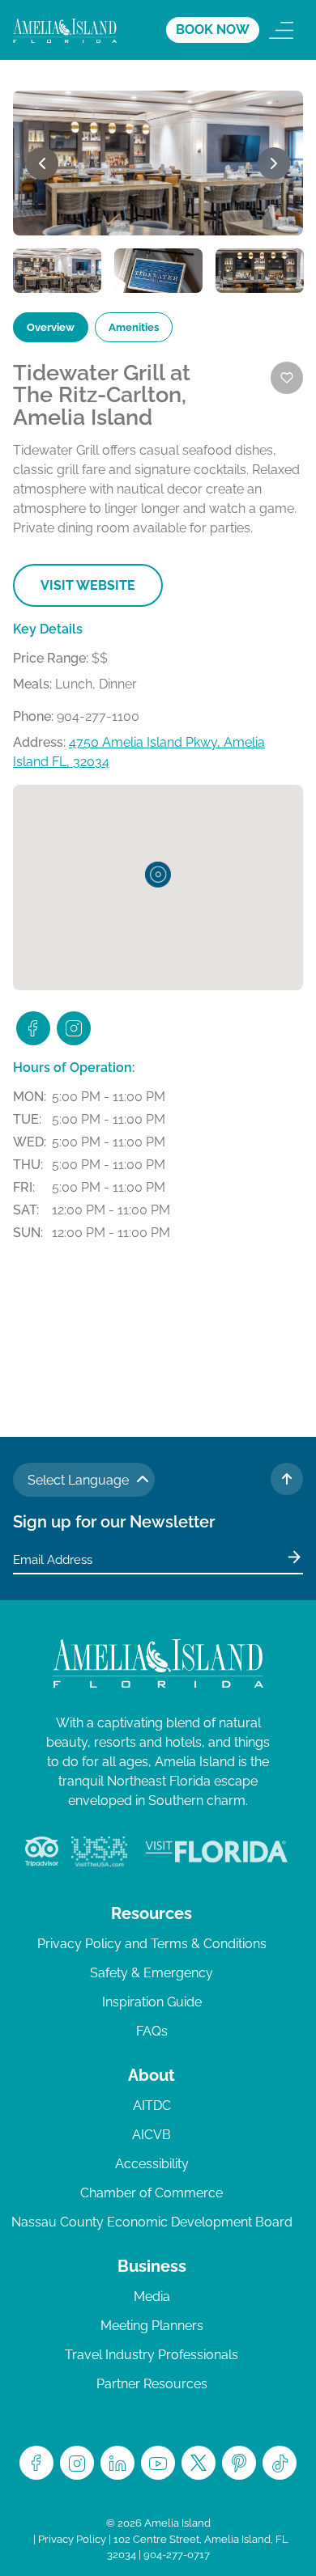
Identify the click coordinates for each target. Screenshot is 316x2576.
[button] (158, 875)
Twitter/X (199, 2463)
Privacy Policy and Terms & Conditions (152, 1944)
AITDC (152, 2106)
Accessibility (152, 2164)
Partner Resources (152, 2384)
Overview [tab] (51, 327)
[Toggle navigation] (281, 30)
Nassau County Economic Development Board (152, 2222)
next (274, 163)
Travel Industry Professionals (152, 2355)
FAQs (152, 2031)
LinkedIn (117, 2463)
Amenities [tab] (134, 327)
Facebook (36, 2463)
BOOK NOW (213, 30)
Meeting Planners (152, 2326)
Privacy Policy (72, 2539)
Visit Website (88, 585)
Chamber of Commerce (152, 2193)
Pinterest (239, 2463)
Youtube (158, 2463)
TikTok (280, 2463)
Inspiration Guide (152, 2002)
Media (152, 2296)
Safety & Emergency (152, 1973)
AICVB (152, 2135)
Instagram (77, 2463)
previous (42, 163)
